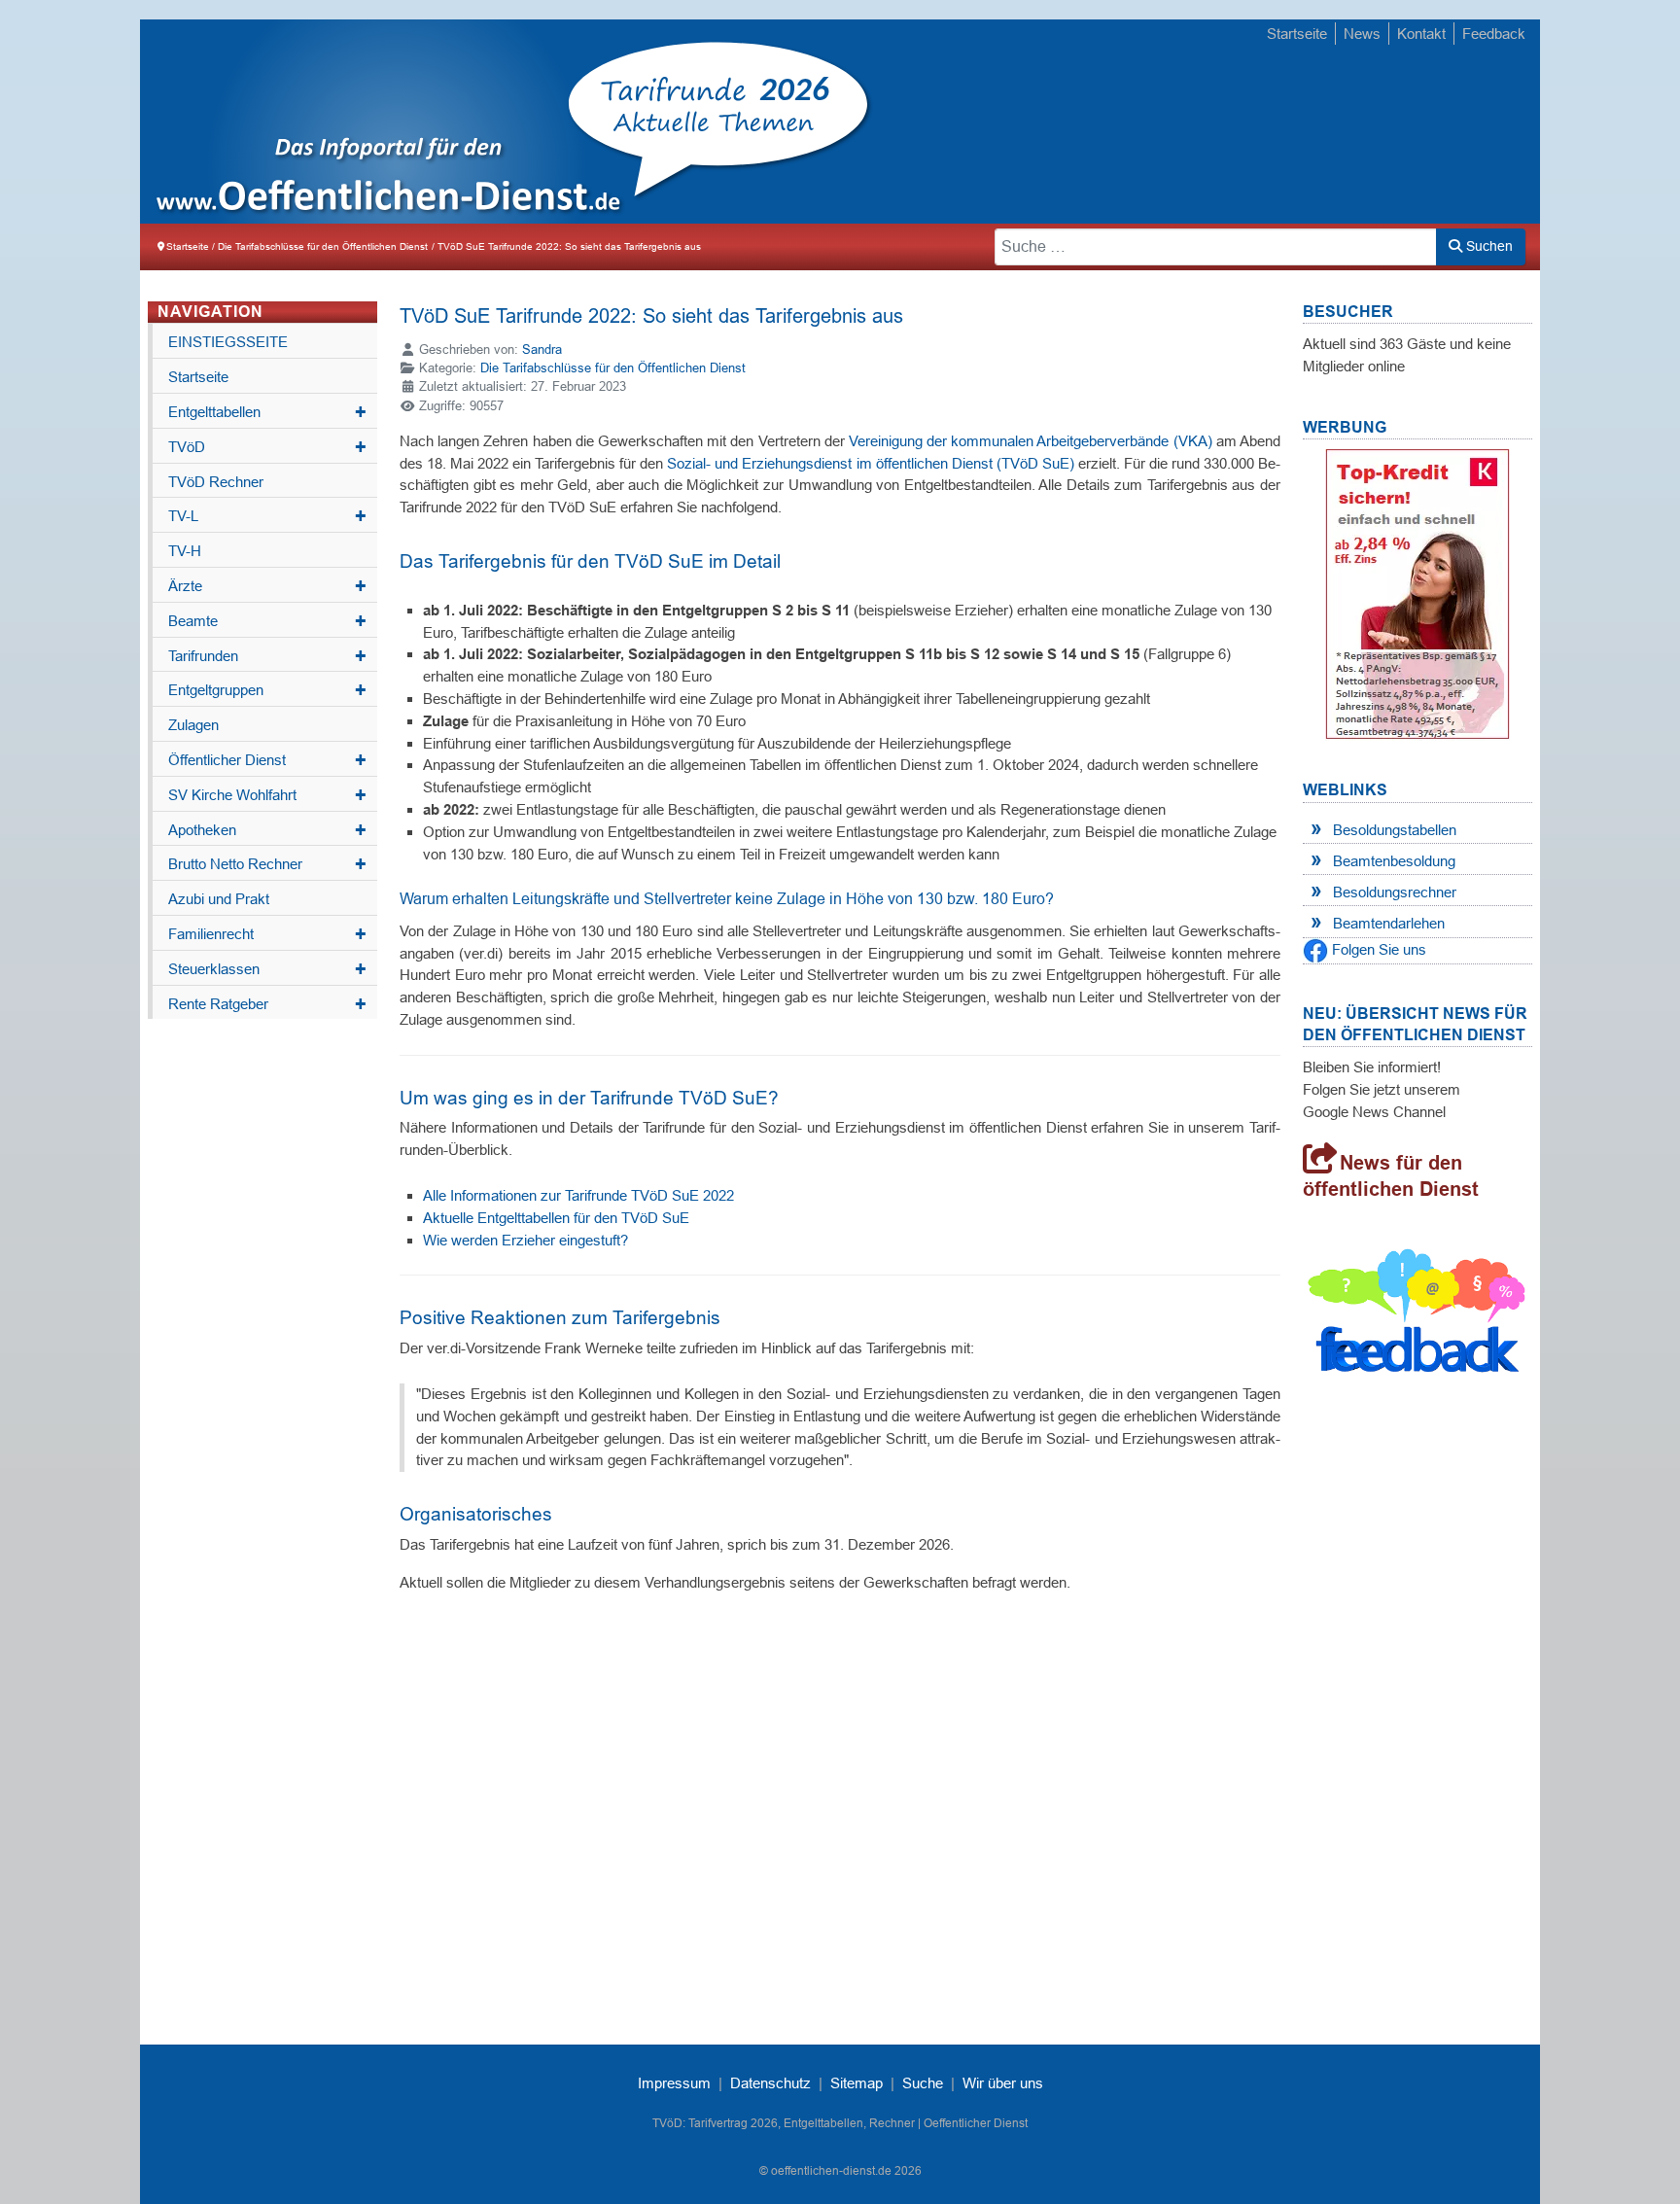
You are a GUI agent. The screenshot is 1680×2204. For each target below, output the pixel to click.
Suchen (1487, 246)
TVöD (267, 447)
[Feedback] (1417, 1316)
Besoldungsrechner (1395, 892)
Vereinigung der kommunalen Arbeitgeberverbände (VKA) (1031, 441)
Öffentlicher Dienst (267, 760)
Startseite (1297, 34)
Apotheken (267, 830)
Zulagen (193, 725)
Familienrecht (267, 934)
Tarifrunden (267, 656)
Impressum (674, 2083)
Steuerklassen (267, 969)
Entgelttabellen (267, 412)
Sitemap (857, 2083)
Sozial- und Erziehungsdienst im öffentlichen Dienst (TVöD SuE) (870, 463)
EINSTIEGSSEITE (228, 342)
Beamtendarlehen (1389, 923)
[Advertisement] (1180, 123)
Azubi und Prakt (219, 899)
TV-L (267, 516)
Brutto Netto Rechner (267, 864)
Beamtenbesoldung (1394, 861)
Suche (923, 2083)
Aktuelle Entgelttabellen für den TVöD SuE (556, 1218)
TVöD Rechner (216, 482)
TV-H (185, 551)
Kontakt (1421, 34)
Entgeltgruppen (267, 690)
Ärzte (267, 586)
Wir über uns (1003, 2083)
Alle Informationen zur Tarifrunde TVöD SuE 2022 (578, 1195)
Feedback (1494, 34)
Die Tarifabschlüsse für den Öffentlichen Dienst (613, 368)
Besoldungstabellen (1395, 830)
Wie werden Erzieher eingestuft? (525, 1240)
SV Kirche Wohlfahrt (267, 795)
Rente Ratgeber (267, 1004)
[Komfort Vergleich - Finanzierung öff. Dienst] (1417, 594)
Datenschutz (770, 2083)
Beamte (267, 621)
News (1362, 34)
